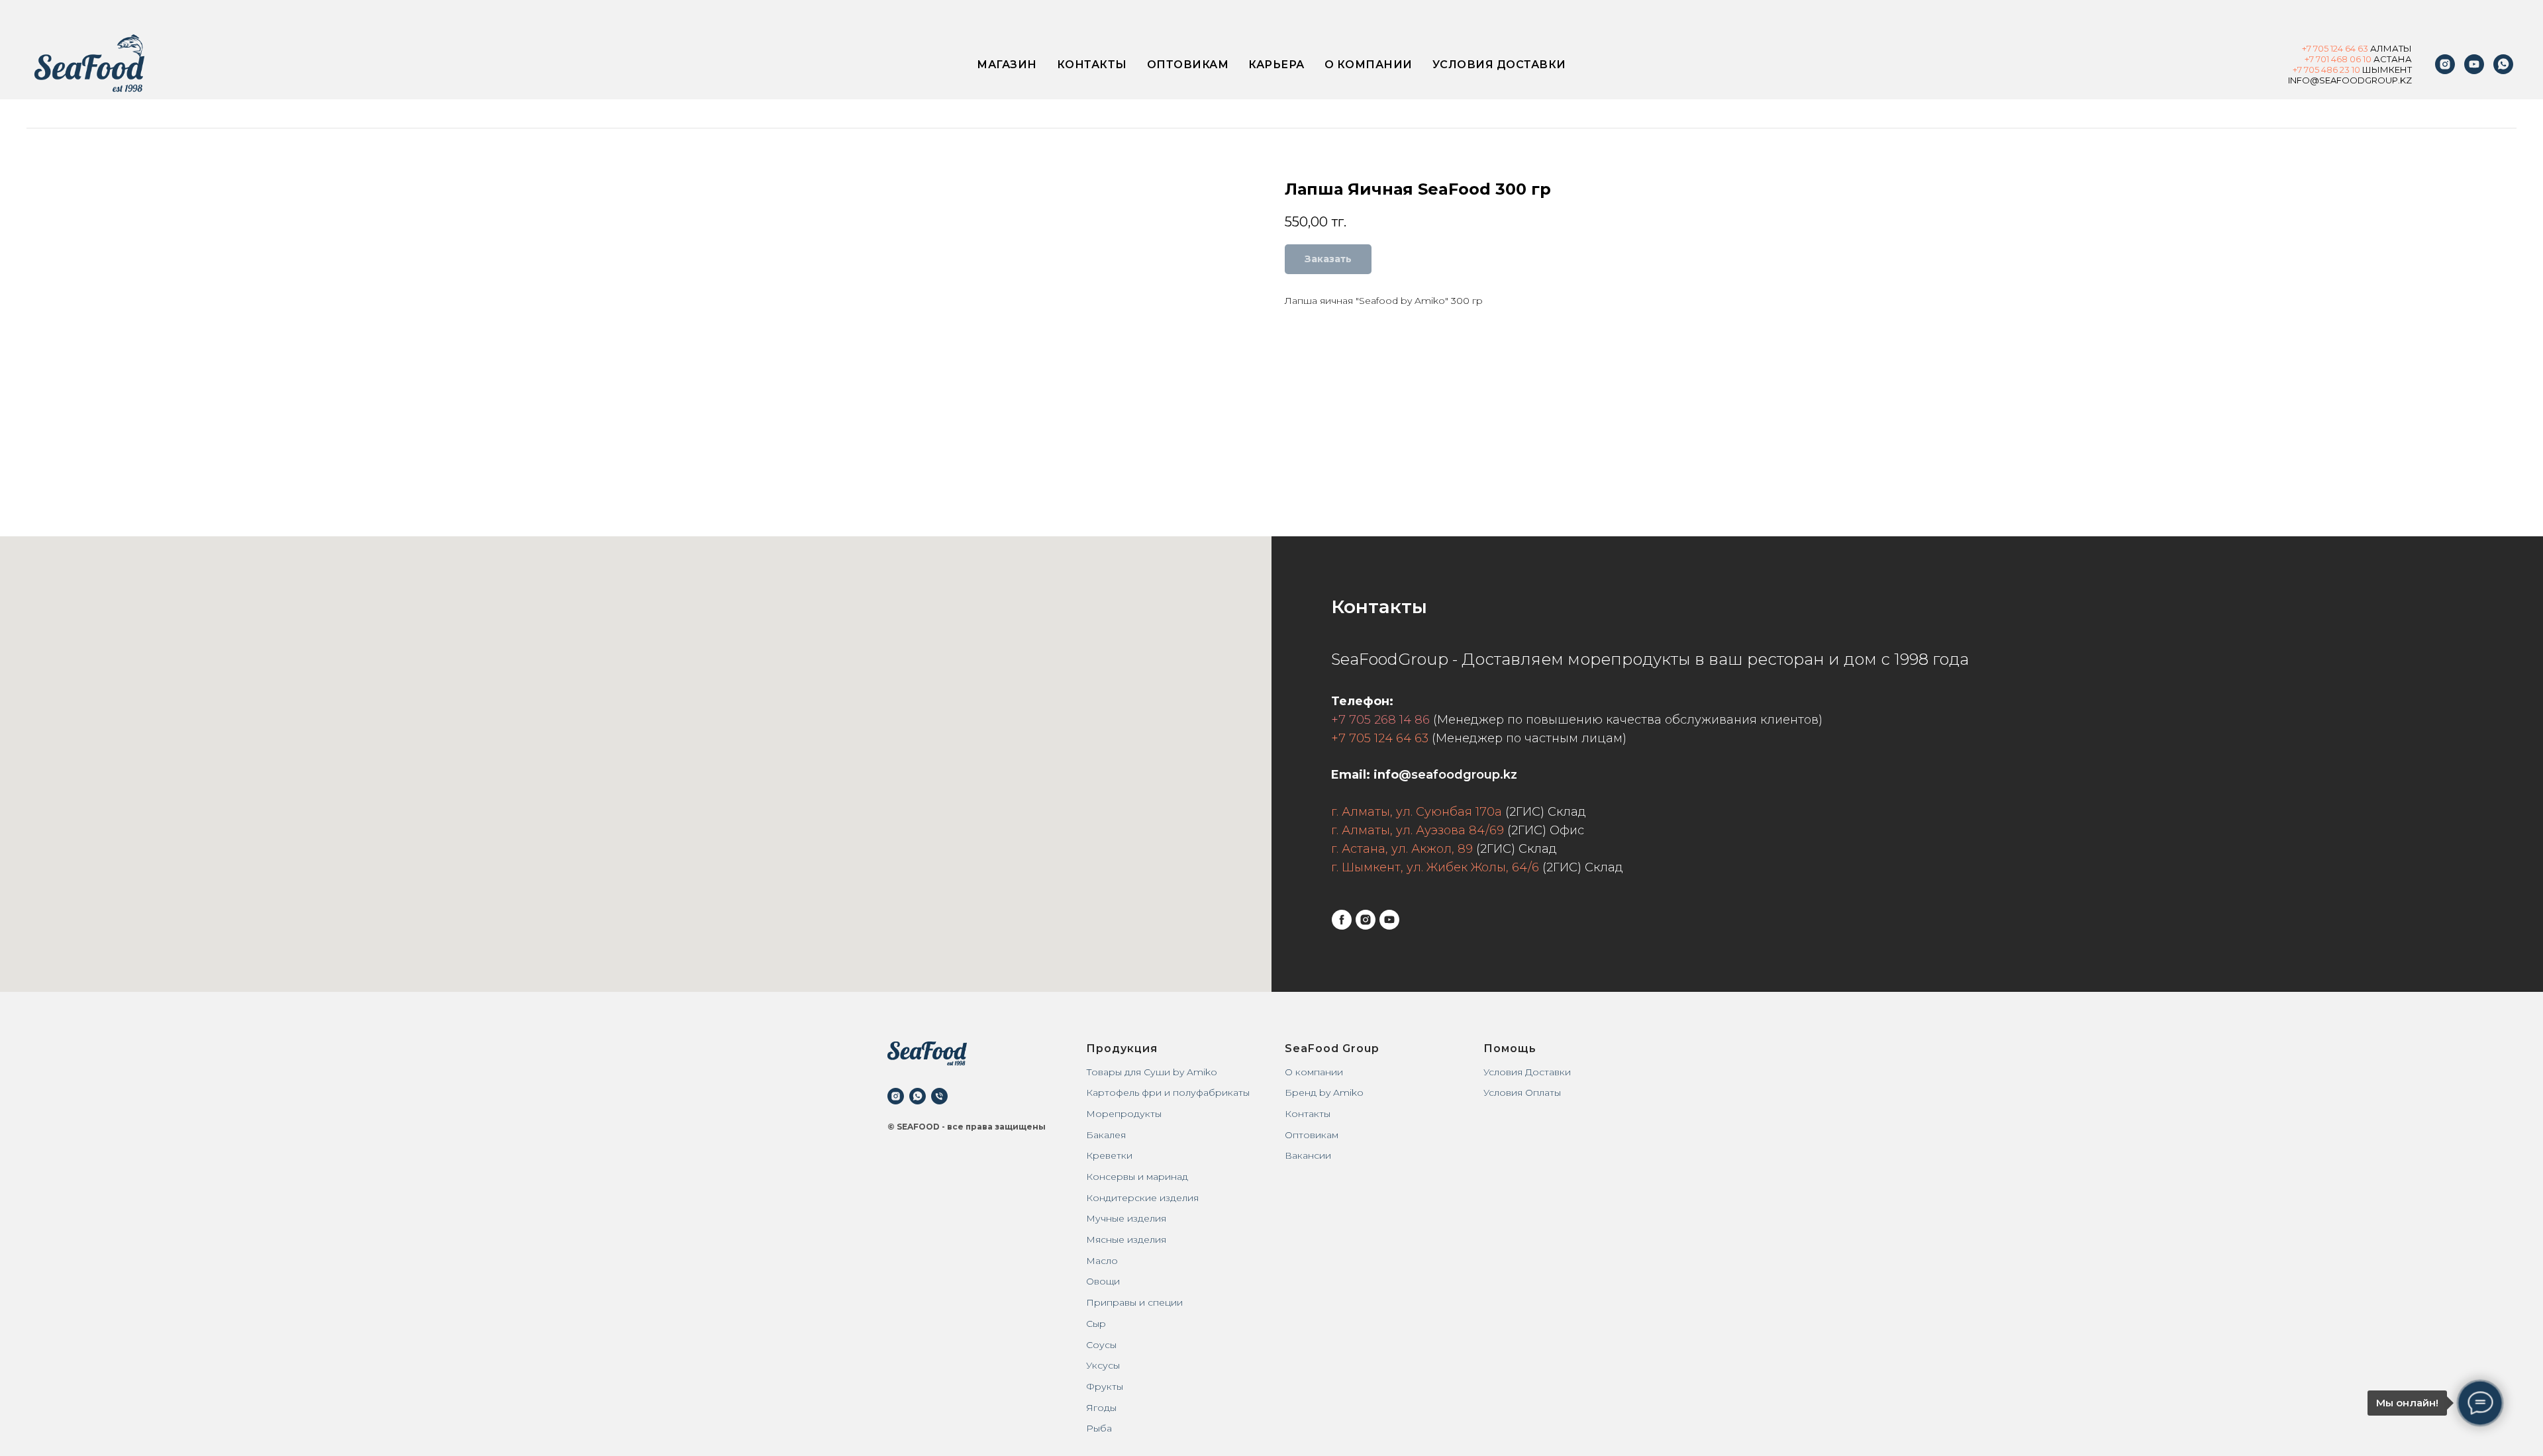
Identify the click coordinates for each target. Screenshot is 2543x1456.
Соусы (1101, 1345)
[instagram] (2445, 64)
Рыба (1099, 1428)
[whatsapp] (918, 1096)
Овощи (1103, 1281)
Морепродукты (1124, 1114)
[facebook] (1342, 920)
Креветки (1109, 1155)
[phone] (939, 1096)
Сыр (1096, 1324)
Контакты (1092, 65)
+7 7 (2301, 70)
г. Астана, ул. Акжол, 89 (1402, 849)
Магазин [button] (1007, 65)
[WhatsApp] (2503, 64)
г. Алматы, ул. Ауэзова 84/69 (1418, 830)
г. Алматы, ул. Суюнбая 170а (1417, 812)
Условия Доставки (1527, 1072)
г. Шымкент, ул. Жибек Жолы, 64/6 (1435, 867)
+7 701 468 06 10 (2338, 59)
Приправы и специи (1134, 1302)
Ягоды (1101, 1408)
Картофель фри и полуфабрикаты (1168, 1092)
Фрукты (1105, 1386)
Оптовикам (1188, 65)
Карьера (1276, 65)
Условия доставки (1499, 65)
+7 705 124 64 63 (1380, 738)
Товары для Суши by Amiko (1152, 1072)
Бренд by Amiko (1324, 1092)
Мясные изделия (1126, 1239)
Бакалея (1106, 1135)
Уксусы (1103, 1365)
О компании (1369, 65)
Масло (1102, 1261)
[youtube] (2474, 64)
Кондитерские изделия (1142, 1198)
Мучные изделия (1126, 1218)
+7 (2308, 48)
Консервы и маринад (1137, 1177)
